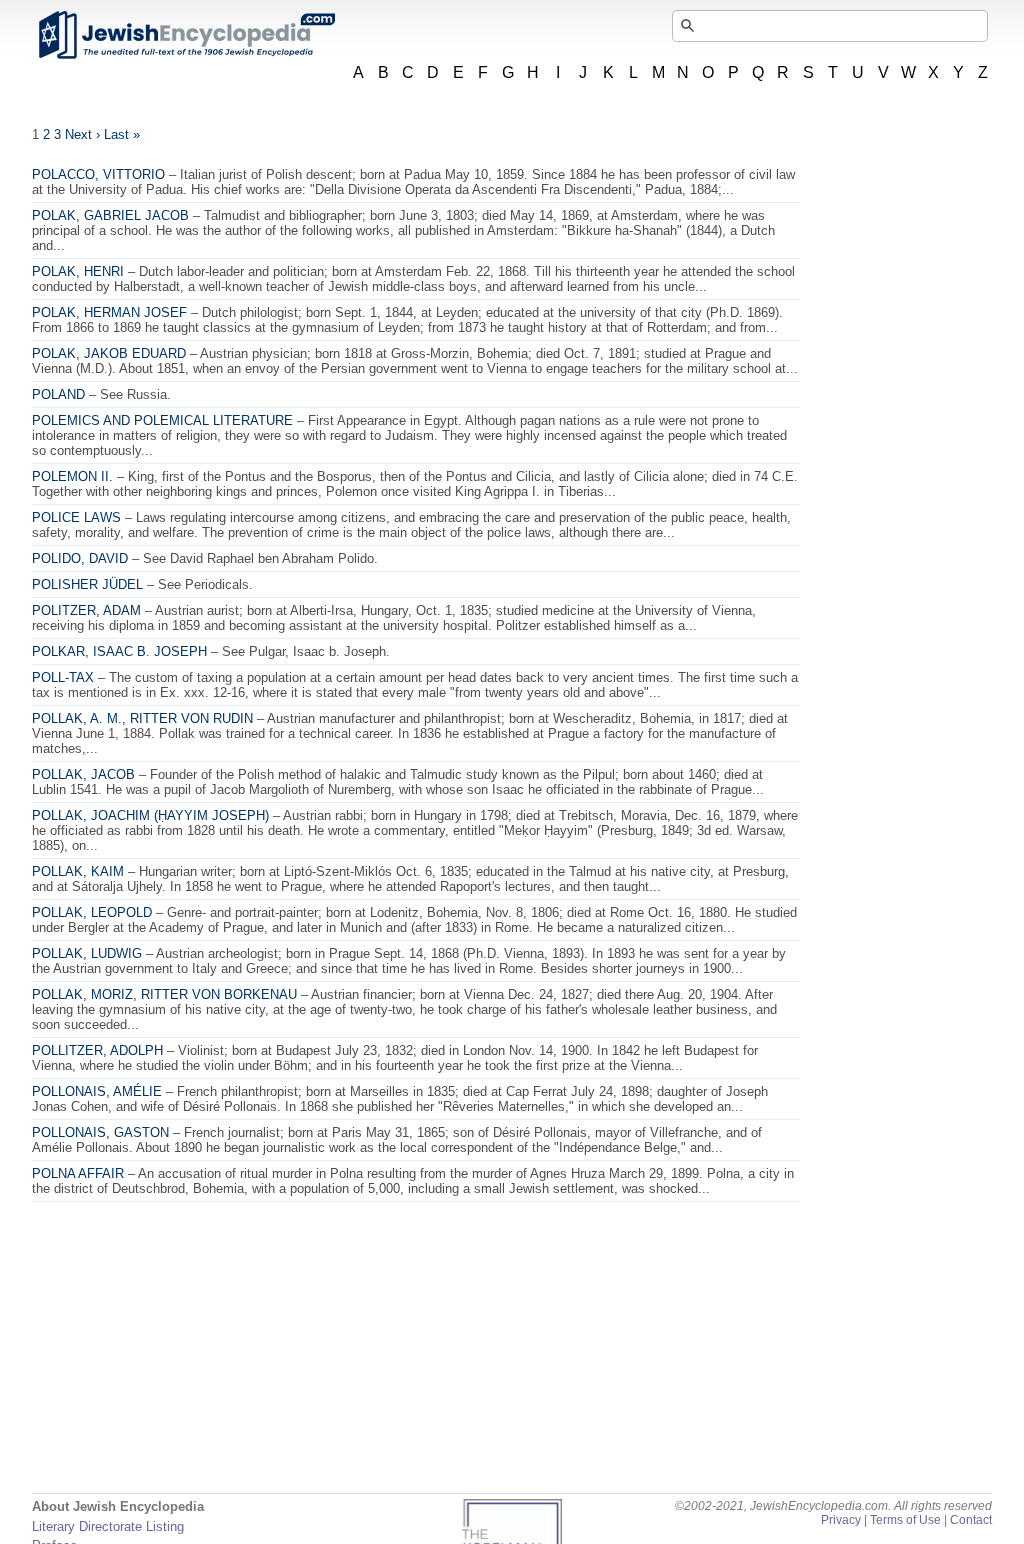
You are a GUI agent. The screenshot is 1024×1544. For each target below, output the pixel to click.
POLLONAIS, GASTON (100, 1132)
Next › (82, 134)
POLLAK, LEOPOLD (92, 912)
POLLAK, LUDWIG (87, 953)
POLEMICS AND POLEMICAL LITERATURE (162, 420)
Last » (122, 134)
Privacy (841, 1520)
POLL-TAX (63, 677)
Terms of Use (905, 1520)
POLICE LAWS (76, 517)
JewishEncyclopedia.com (186, 35)
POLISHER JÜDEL (87, 584)
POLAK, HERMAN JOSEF (109, 312)
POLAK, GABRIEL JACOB (110, 215)
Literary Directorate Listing (108, 1526)
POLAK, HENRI (78, 271)
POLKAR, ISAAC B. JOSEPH (119, 651)
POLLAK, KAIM (78, 871)
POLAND (58, 394)
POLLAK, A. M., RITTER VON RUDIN (142, 718)
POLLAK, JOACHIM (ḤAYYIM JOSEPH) (150, 815)
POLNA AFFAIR (78, 1173)
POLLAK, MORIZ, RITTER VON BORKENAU (164, 994)
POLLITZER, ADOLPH (97, 1050)
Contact (971, 1520)
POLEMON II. (72, 476)
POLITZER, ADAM (86, 610)
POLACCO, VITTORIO (98, 174)
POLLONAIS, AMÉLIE (97, 1091)
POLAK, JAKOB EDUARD (109, 353)
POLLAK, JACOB (83, 774)
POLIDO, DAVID (80, 558)
